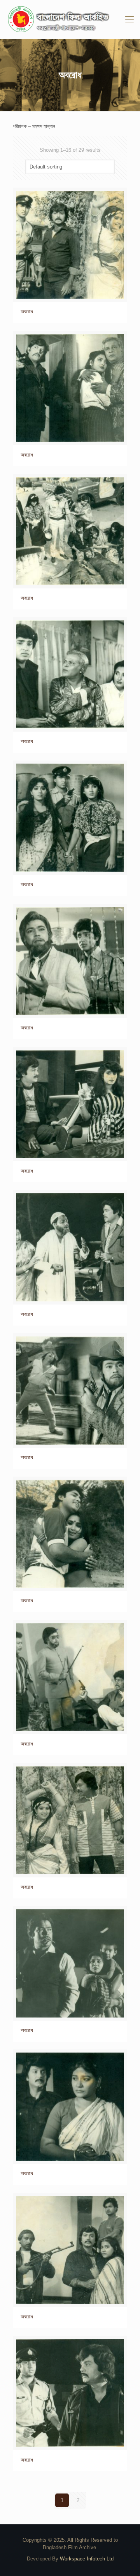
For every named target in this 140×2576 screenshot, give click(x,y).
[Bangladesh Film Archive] (70, 19)
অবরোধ (27, 312)
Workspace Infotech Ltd (87, 2559)
